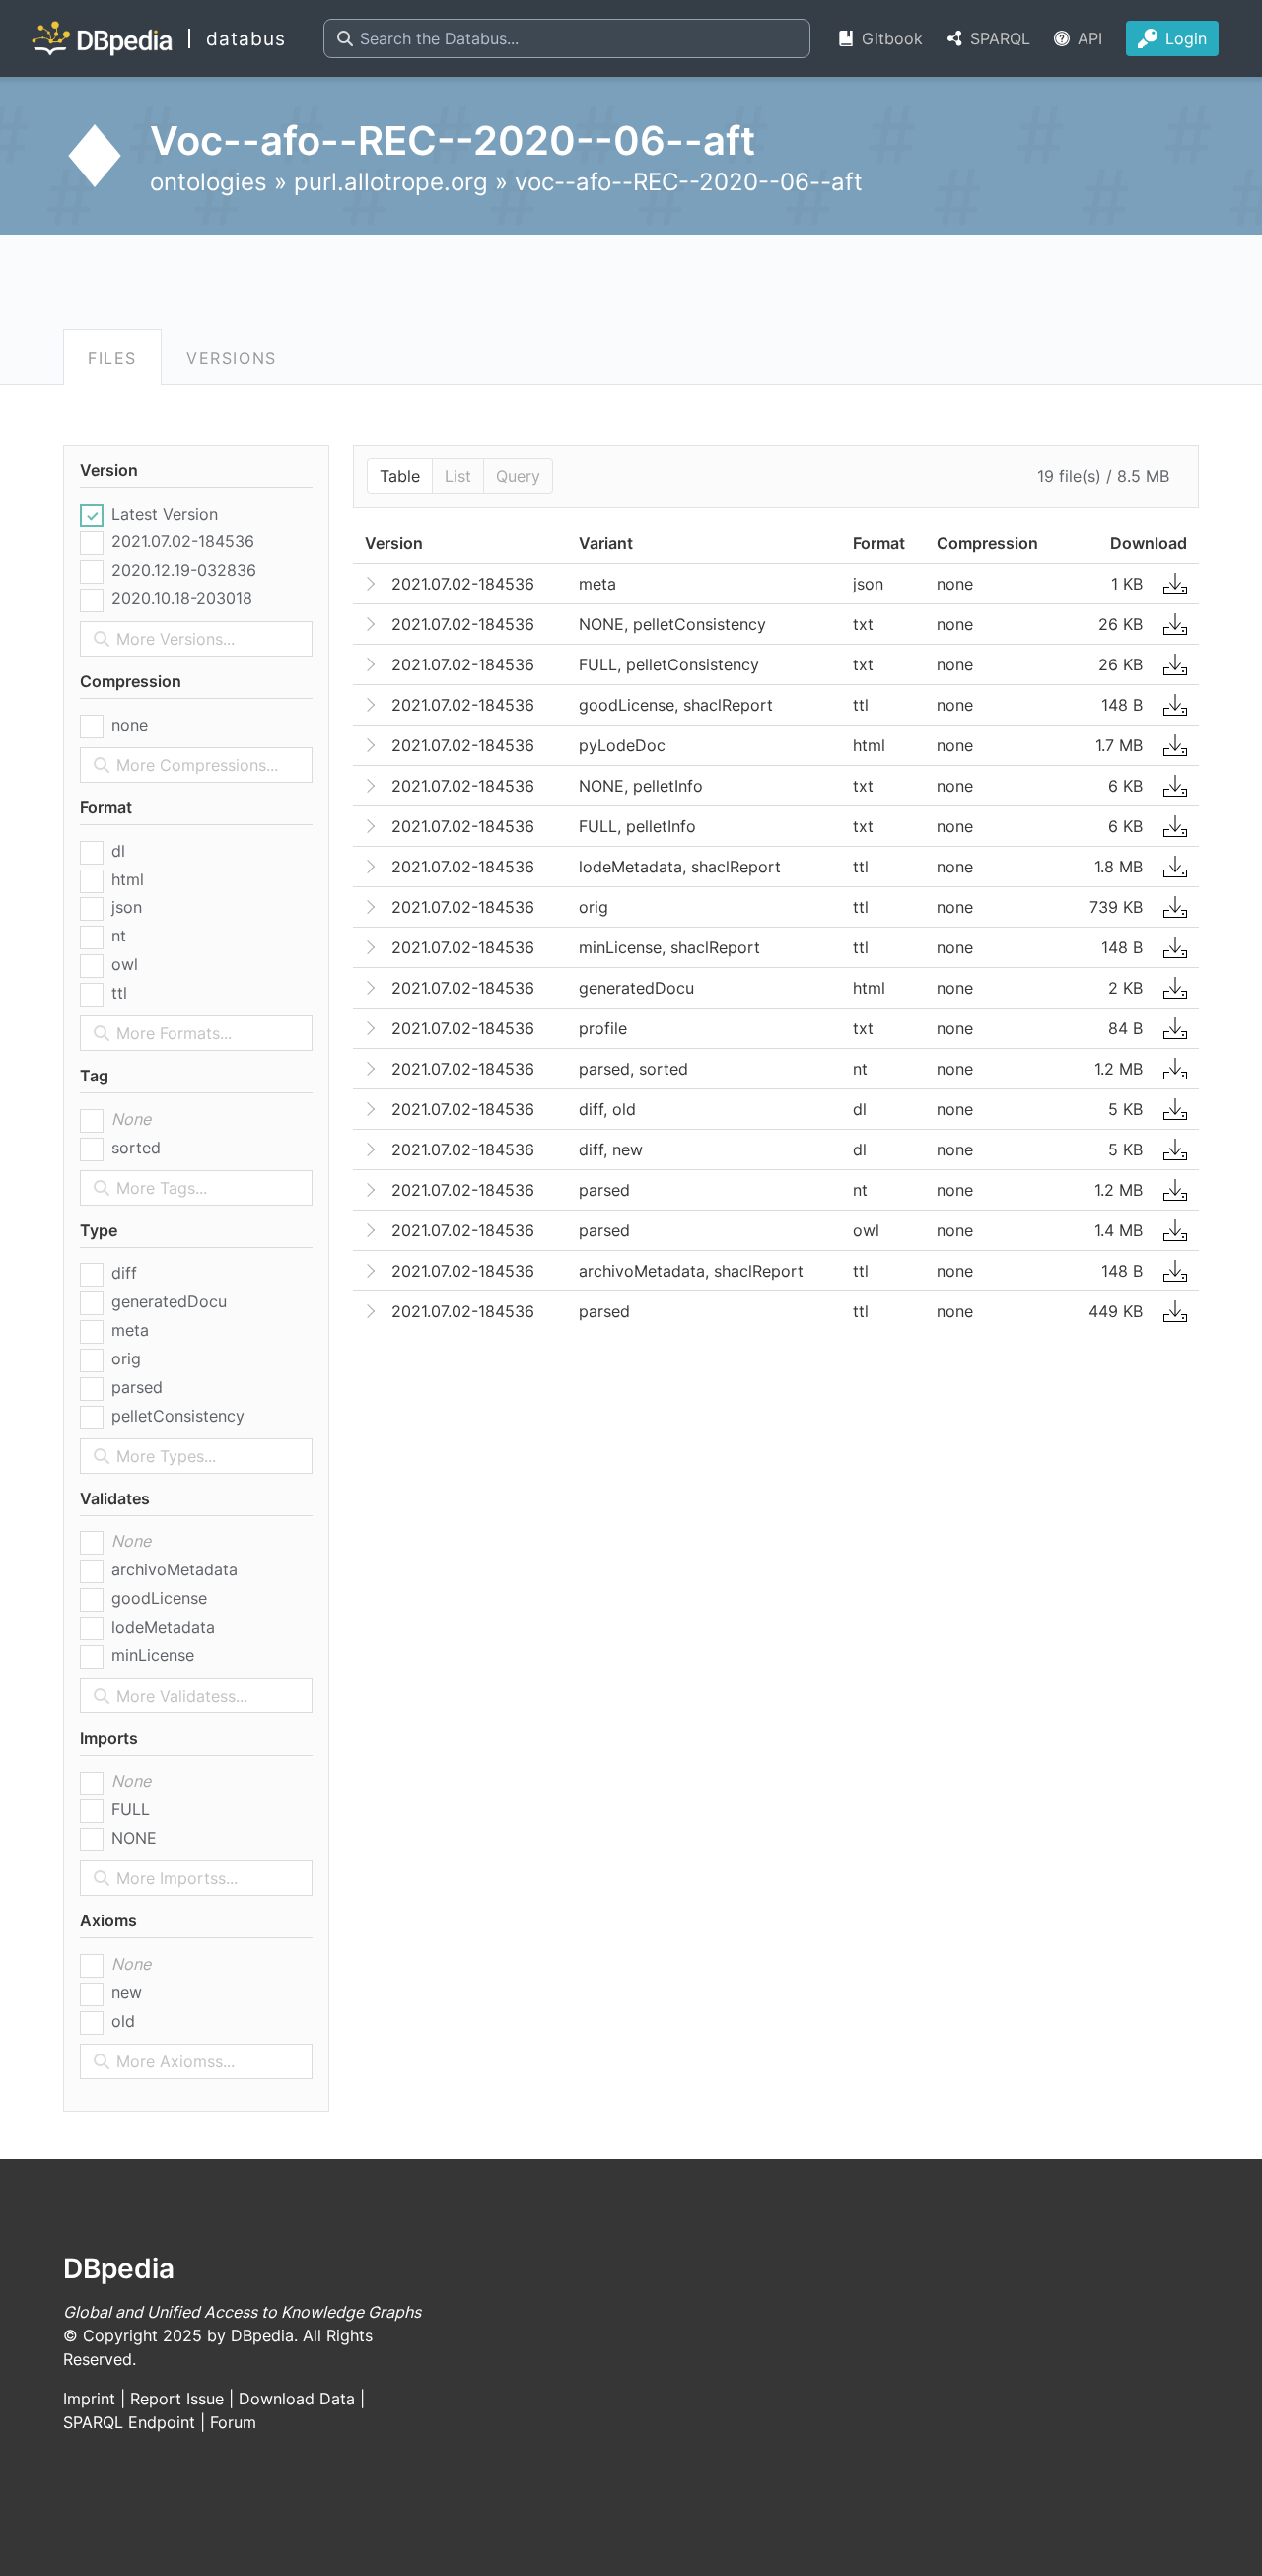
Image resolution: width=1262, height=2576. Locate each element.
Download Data (297, 2399)
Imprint (89, 2399)
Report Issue (177, 2399)
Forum (233, 2422)
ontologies (209, 182)
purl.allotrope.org (391, 182)
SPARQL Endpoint (129, 2422)
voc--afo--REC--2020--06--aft (689, 182)
